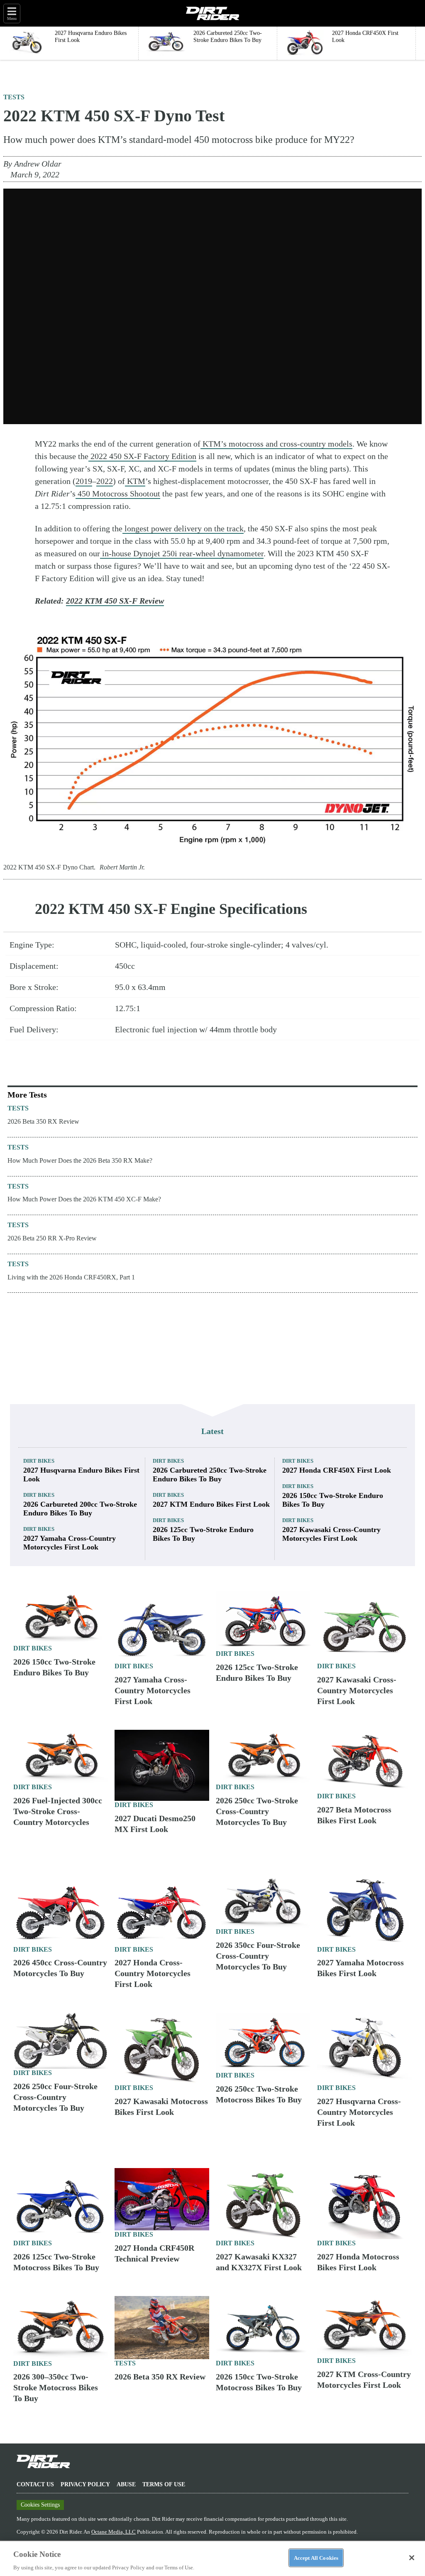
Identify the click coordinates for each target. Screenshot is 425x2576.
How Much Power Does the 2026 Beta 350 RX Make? (80, 1160)
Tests (14, 97)
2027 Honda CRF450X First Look (337, 1470)
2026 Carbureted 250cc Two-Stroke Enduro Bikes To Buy (210, 1475)
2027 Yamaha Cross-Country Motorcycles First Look (70, 1543)
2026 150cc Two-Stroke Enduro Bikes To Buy (333, 1500)
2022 (105, 481)
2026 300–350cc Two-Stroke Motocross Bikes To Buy (56, 2387)
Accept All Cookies (316, 2558)
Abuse (126, 2484)
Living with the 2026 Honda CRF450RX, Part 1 (71, 1277)
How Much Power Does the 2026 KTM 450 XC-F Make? (84, 1199)
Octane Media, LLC (114, 2532)
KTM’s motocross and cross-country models (276, 444)
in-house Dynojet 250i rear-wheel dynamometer (182, 553)
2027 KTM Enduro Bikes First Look (211, 1504)
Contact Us (35, 2484)
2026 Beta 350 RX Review (43, 1121)
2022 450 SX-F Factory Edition (142, 456)
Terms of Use (164, 2484)
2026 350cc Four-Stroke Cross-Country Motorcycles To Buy (258, 1956)
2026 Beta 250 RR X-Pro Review (52, 1238)
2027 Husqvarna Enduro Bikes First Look (81, 1475)
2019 (84, 481)
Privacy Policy (85, 2484)
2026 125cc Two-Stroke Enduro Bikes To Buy (203, 1534)
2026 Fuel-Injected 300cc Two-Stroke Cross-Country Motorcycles (58, 1811)
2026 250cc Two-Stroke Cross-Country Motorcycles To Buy (257, 1811)
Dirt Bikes (39, 1461)
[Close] (412, 2558)
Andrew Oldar (38, 164)
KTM (135, 481)
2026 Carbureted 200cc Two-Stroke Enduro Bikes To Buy (80, 1509)
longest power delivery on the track (183, 528)
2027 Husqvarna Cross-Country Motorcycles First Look (359, 2112)
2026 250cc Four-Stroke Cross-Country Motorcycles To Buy (55, 2097)
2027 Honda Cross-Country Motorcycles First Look (153, 1973)
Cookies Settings (40, 2505)
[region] (212, 2558)
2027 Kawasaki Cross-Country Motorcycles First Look (331, 1534)
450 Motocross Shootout (118, 494)
